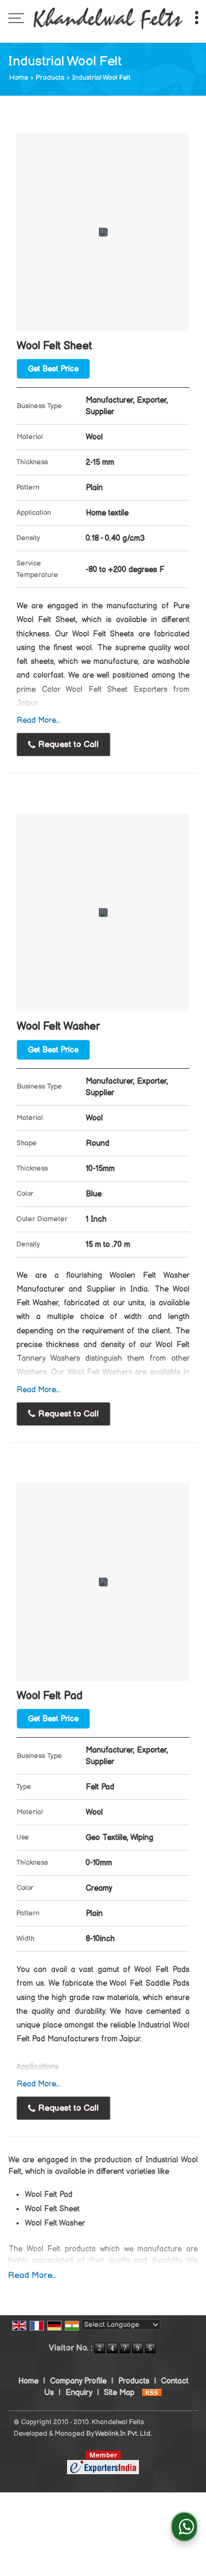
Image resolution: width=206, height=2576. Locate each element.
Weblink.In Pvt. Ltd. (123, 2434)
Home (19, 78)
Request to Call (68, 745)
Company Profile (78, 2381)
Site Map (119, 2393)
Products (50, 78)
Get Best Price (53, 369)
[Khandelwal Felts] (108, 19)
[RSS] (152, 2393)
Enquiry (79, 2393)
